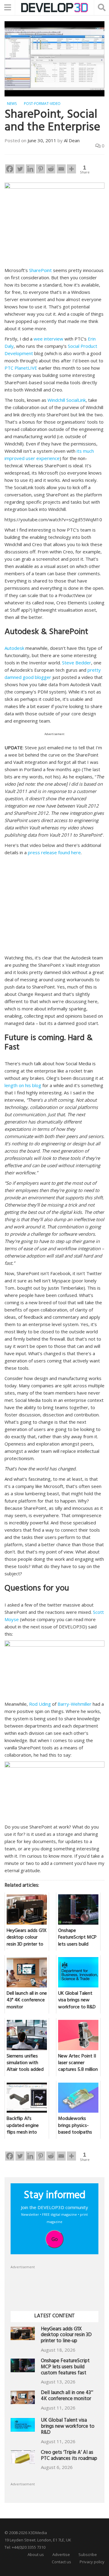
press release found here (54, 852)
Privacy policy (92, 2562)
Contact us (61, 2562)
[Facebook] (10, 169)
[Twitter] (20, 169)
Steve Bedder (77, 663)
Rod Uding (40, 1704)
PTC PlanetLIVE (21, 368)
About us (36, 2554)
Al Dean (72, 140)
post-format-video (42, 104)
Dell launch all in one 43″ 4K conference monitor (67, 2396)
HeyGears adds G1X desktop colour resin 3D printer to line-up (66, 2336)
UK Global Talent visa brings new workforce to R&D (68, 2427)
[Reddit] (51, 169)
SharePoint (40, 270)
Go (55, 2239)
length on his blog (23, 1085)
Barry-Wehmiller (74, 1704)
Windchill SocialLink (67, 400)
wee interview (48, 339)
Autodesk (14, 648)
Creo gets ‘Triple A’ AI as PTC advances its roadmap (69, 2456)
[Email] (61, 169)
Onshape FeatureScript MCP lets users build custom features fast (65, 2368)
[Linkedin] (30, 169)
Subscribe (88, 2554)
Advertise (61, 2554)
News (12, 104)
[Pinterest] (41, 169)
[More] (71, 169)
